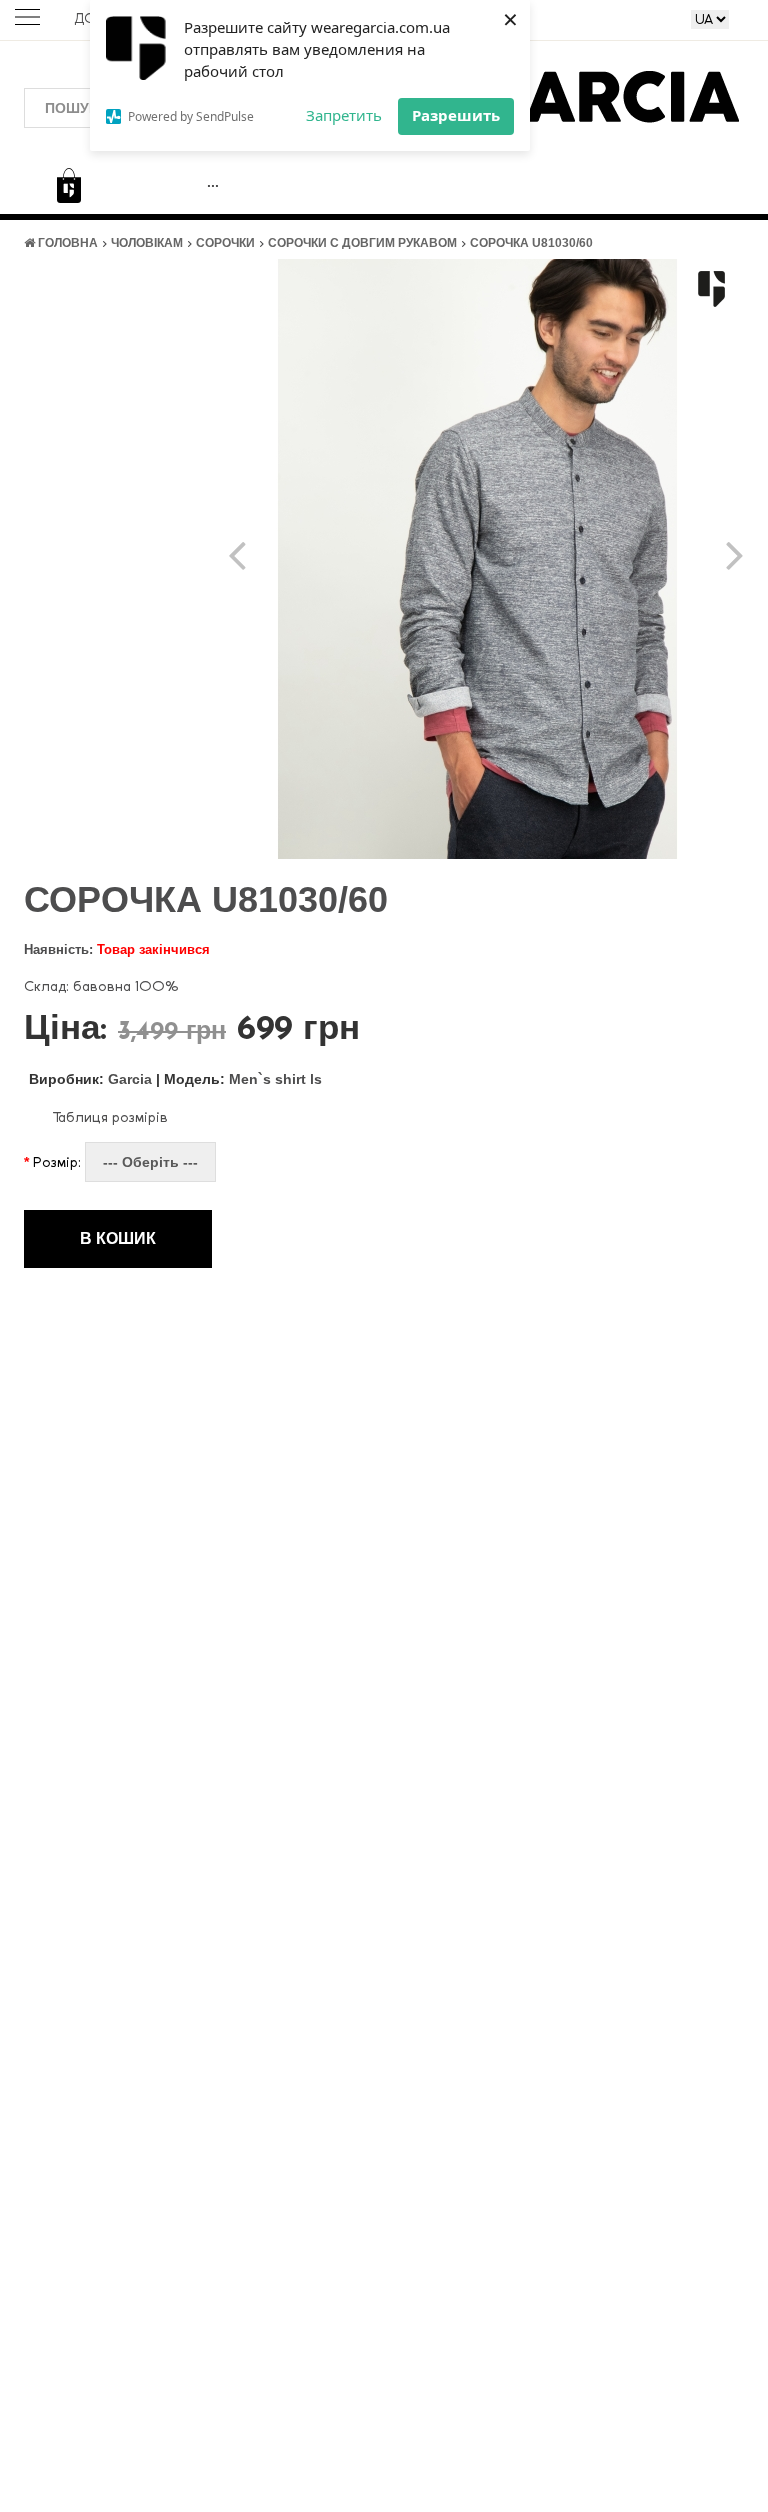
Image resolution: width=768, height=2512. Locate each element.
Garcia (90, 1079)
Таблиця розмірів (110, 1117)
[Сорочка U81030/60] (478, 557)
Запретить (344, 115)
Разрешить (456, 115)
